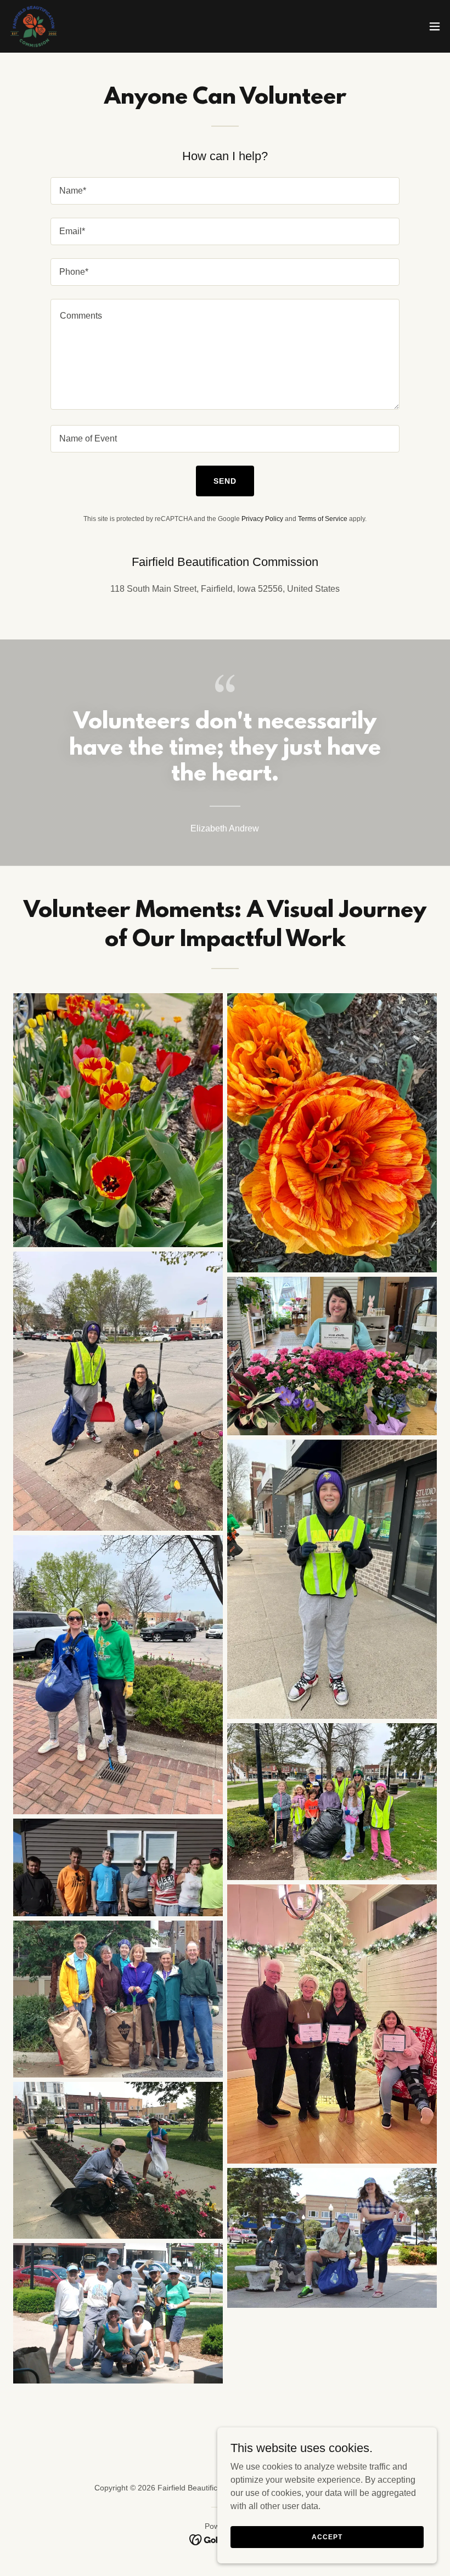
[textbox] (225, 191)
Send (225, 481)
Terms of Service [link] (323, 519)
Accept (327, 2537)
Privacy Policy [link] (262, 519)
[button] (435, 26)
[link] (34, 26)
